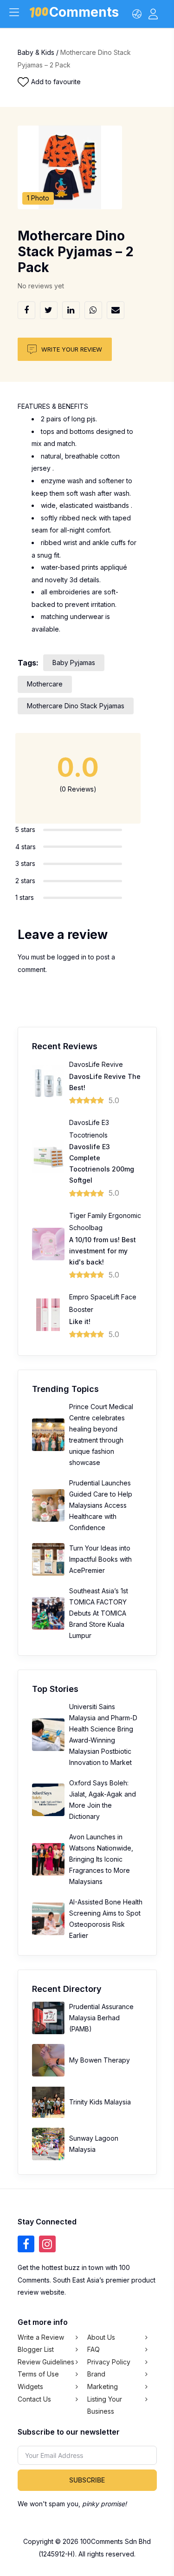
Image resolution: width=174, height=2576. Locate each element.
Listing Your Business (105, 2405)
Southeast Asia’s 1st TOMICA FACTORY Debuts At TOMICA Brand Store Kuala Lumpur (99, 1613)
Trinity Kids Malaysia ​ (101, 2102)
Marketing (103, 2386)
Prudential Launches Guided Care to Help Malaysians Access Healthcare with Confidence (101, 1505)
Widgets (30, 2386)
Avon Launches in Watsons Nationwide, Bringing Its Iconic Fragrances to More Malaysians (101, 1859)
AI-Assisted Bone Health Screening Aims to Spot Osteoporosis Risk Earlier (106, 1919)
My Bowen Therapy (100, 2060)
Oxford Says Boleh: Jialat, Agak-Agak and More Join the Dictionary (103, 1800)
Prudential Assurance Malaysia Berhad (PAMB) (101, 2018)
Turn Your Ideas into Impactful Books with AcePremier (100, 1559)
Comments (84, 14)
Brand (96, 2374)
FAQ (93, 2349)
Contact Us (34, 2399)
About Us (101, 2337)
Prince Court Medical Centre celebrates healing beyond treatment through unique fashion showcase (101, 1434)
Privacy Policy (109, 2362)
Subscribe (87, 2480)
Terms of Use (38, 2374)
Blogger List (36, 2349)
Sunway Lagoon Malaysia (94, 2144)
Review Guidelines (46, 2362)
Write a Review (41, 2337)
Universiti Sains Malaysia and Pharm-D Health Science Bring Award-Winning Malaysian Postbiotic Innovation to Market (103, 1734)
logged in (72, 957)
